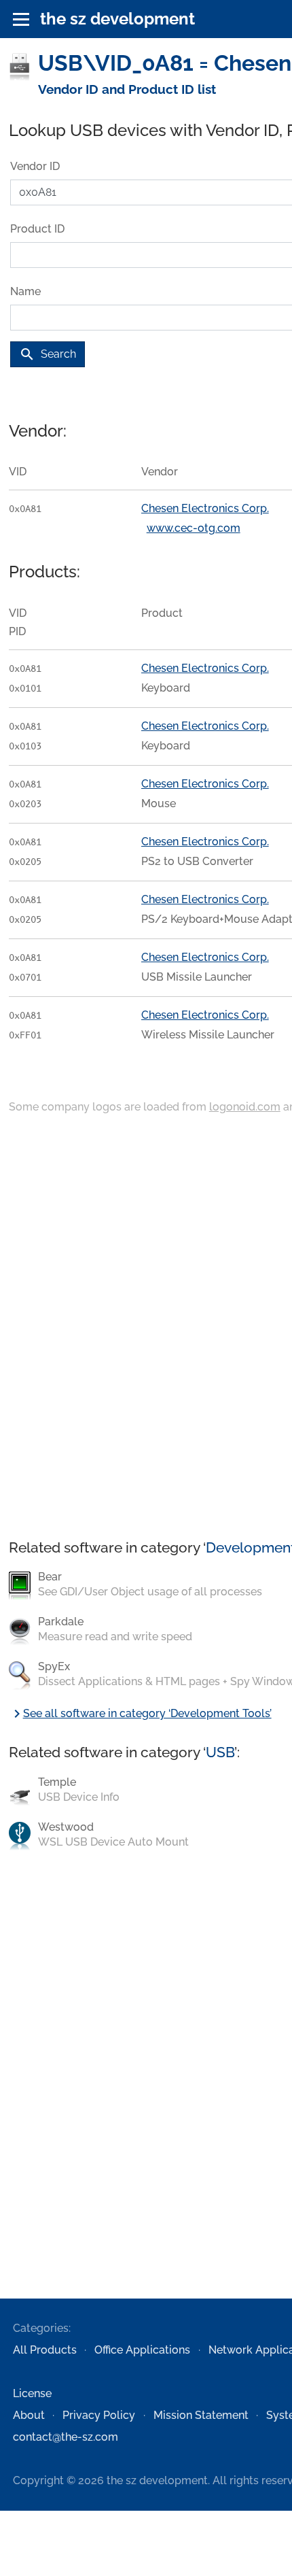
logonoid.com (245, 1107)
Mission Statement (201, 2415)
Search (48, 354)
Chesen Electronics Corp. (205, 508)
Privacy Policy (99, 2415)
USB (220, 1752)
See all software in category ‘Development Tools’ (140, 1713)
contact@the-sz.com (66, 2437)
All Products (45, 2350)
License (32, 2393)
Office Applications (142, 2350)
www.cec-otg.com (194, 528)
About (29, 2415)
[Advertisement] (146, 1328)
